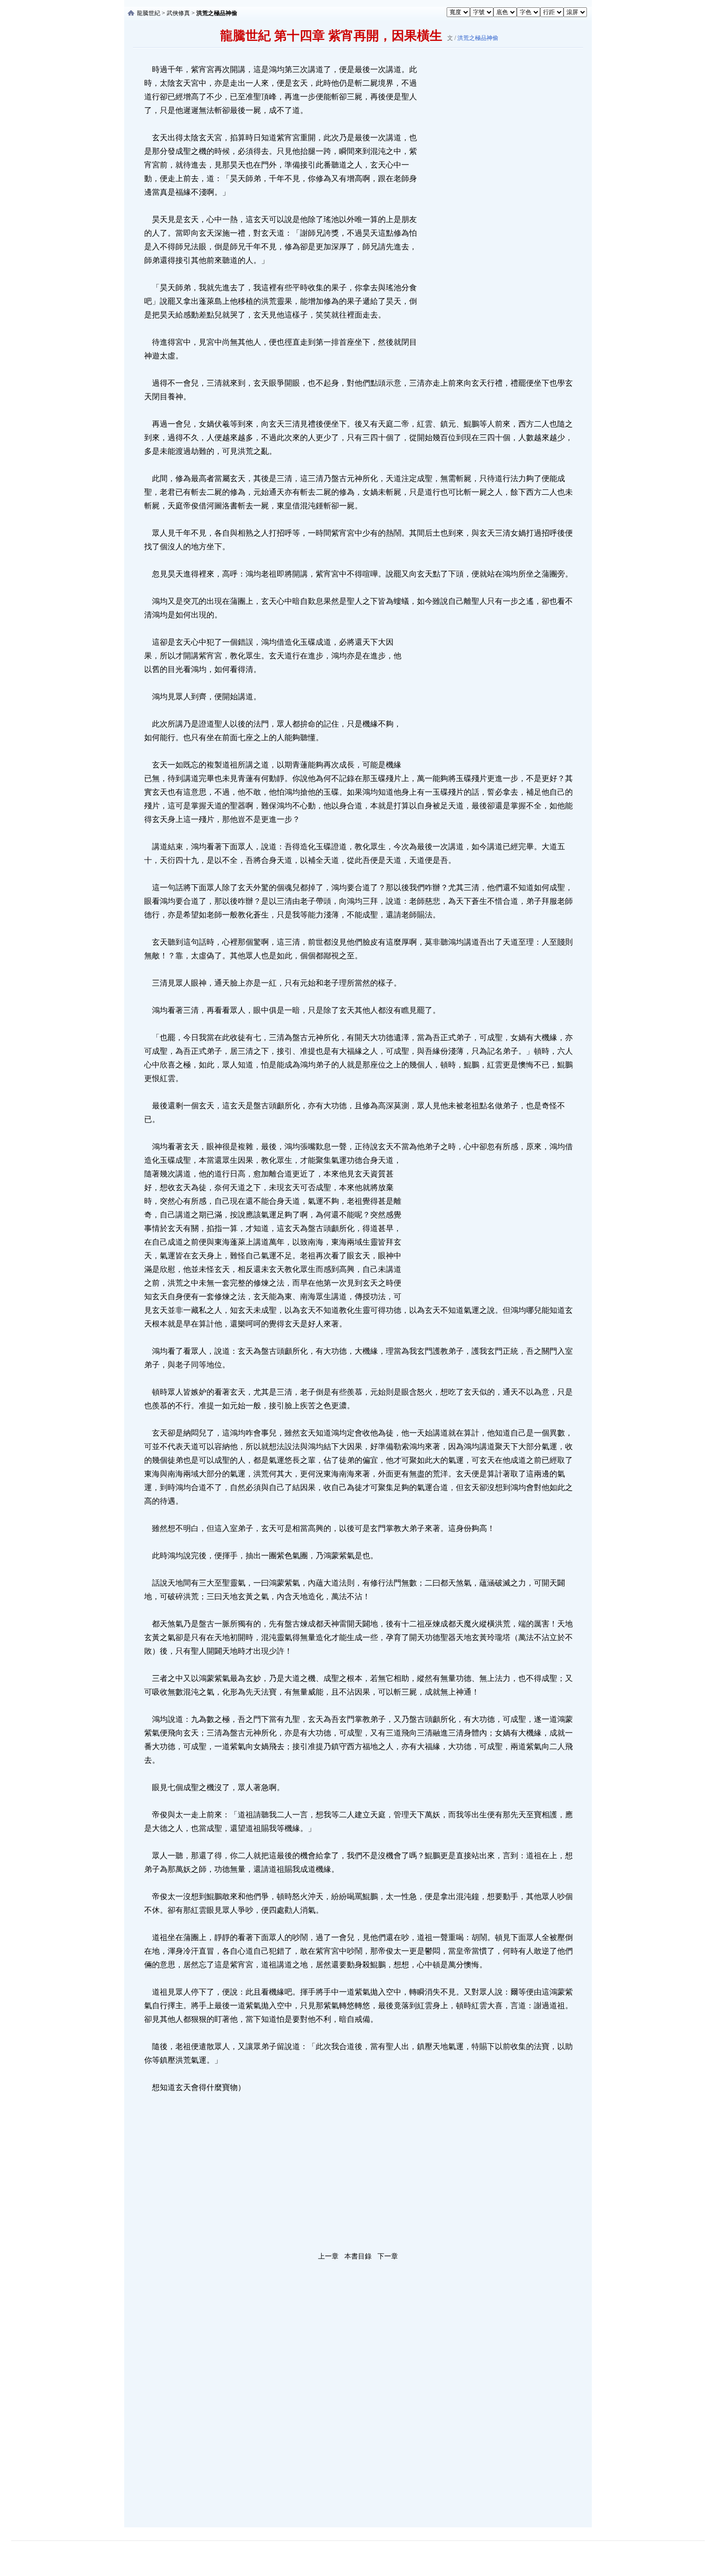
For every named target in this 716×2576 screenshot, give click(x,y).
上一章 (328, 2256)
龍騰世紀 (149, 13)
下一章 (388, 2256)
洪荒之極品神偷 (478, 38)
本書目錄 (358, 2256)
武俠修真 (178, 13)
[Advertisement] (492, 209)
